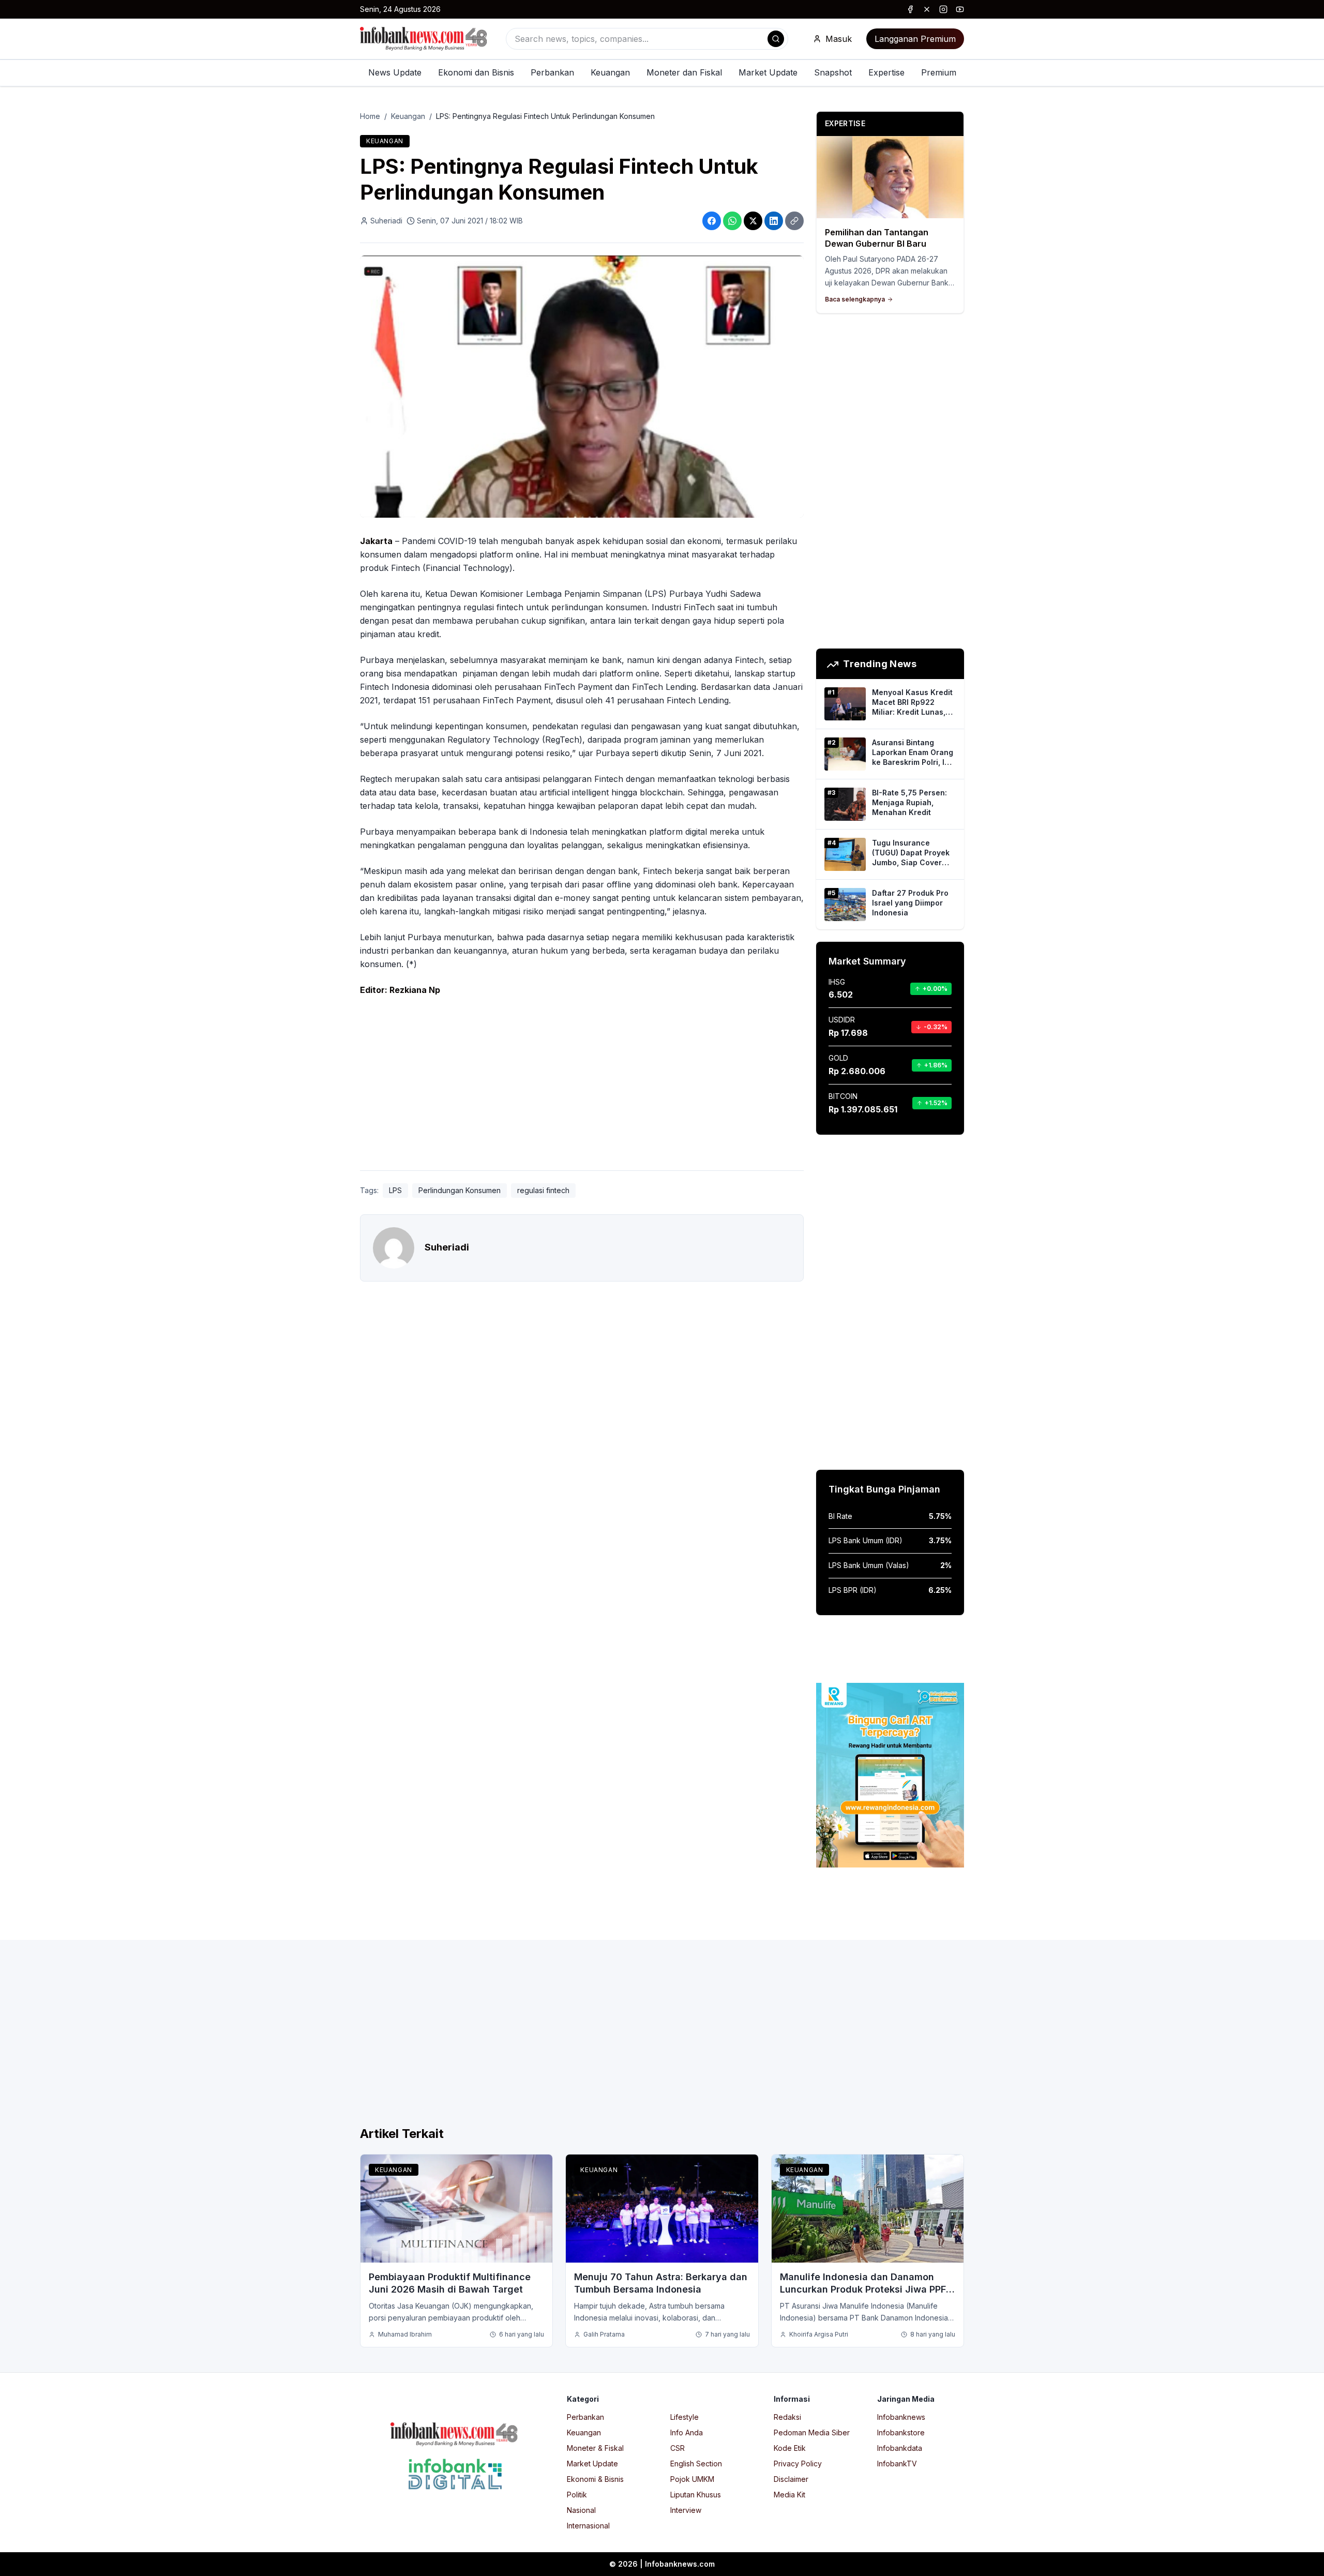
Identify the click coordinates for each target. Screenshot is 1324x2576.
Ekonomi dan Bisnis (476, 72)
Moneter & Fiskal (595, 2448)
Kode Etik (790, 2448)
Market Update (768, 72)
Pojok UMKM (692, 2479)
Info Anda (687, 2432)
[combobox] (647, 39)
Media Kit (789, 2495)
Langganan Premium (915, 39)
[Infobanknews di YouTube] (960, 9)
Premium (939, 72)
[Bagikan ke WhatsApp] (732, 221)
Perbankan (552, 72)
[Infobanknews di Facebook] (910, 9)
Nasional (581, 2510)
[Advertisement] (50, 1299)
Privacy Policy (798, 2464)
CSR (678, 2448)
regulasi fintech (543, 1190)
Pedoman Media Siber (812, 2432)
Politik (577, 2495)
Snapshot (833, 72)
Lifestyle (684, 2417)
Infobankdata (900, 2448)
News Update (395, 72)
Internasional (588, 2526)
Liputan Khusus (696, 2495)
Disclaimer (791, 2479)
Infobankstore (901, 2432)
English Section (696, 2464)
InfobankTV (897, 2464)
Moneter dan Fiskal (684, 72)
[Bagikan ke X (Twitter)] (753, 221)
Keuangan (610, 72)
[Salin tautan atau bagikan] (794, 221)
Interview (686, 2510)
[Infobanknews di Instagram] (943, 9)
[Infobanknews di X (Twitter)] (927, 9)
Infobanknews (901, 2417)
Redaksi (787, 2417)
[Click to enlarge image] (582, 387)
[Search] (776, 39)
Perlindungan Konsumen (460, 1190)
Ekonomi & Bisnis (595, 2479)
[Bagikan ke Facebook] (712, 221)
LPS (395, 1190)
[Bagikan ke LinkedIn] (774, 221)
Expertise (886, 72)
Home (370, 116)
